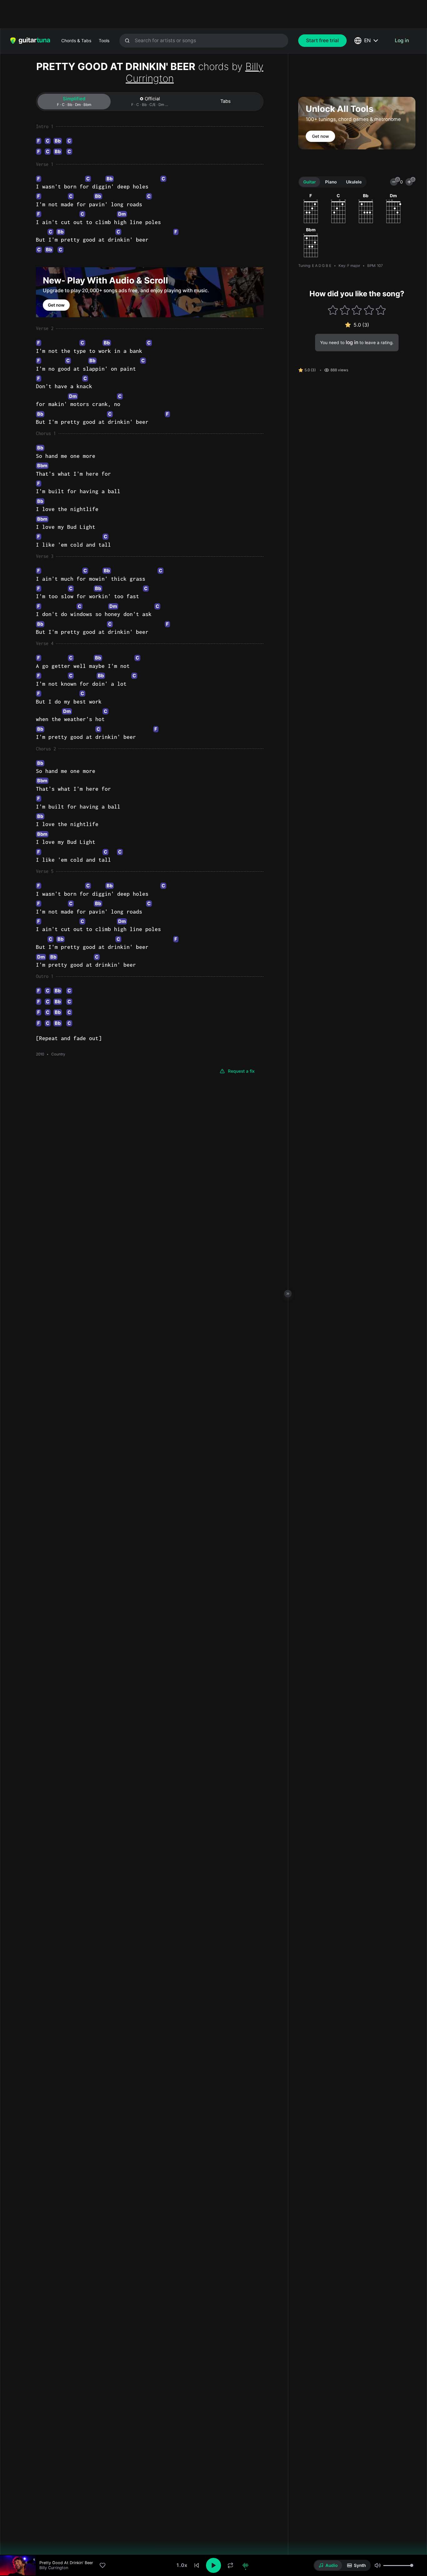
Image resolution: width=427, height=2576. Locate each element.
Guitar (309, 182)
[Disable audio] (245, 2565)
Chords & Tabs (76, 41)
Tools (104, 41)
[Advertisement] (200, 14)
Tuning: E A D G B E (315, 266)
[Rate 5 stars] (381, 310)
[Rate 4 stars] (369, 310)
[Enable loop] (230, 2565)
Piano (331, 182)
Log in (402, 40)
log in (352, 342)
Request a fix (241, 1071)
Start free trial (322, 40)
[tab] (74, 102)
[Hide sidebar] (288, 1294)
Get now (56, 305)
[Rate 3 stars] (357, 310)
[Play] (213, 2565)
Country (58, 1054)
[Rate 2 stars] (345, 310)
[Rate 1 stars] (333, 310)
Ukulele (354, 182)
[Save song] (103, 2565)
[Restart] (197, 2565)
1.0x (182, 2565)
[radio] (328, 2565)
